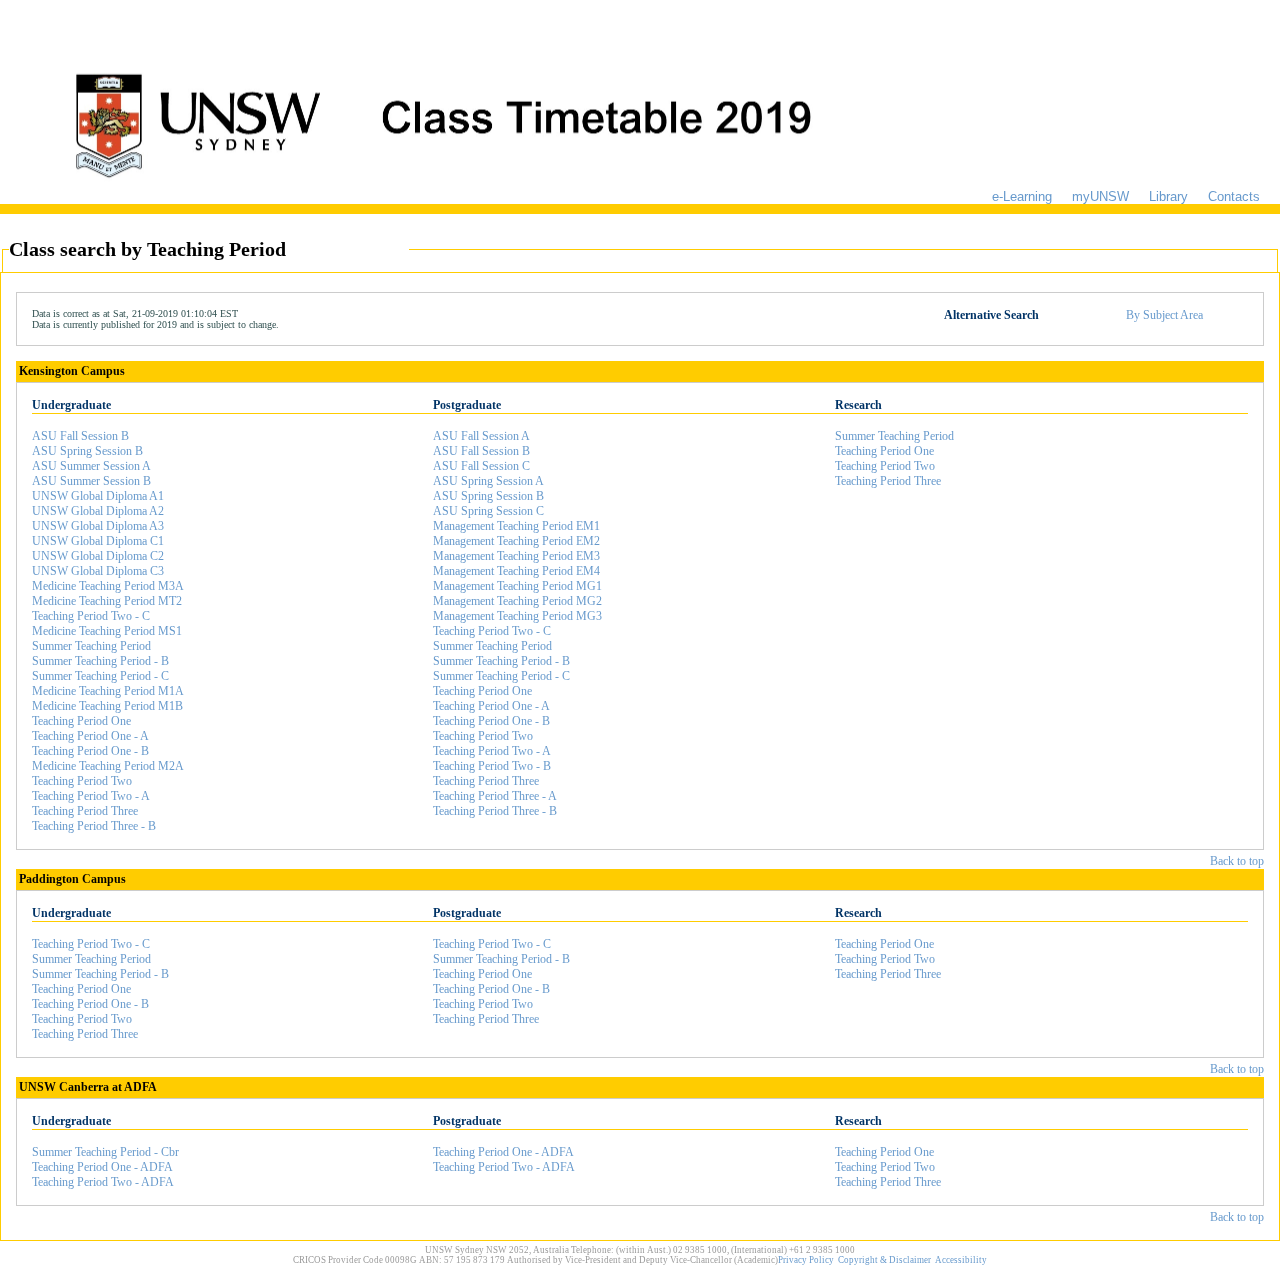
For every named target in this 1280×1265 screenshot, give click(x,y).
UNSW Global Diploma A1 (98, 496)
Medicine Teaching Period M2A (108, 766)
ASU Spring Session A (488, 481)
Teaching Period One (81, 721)
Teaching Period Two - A (91, 796)
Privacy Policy (806, 1260)
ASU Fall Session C (481, 466)
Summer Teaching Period (91, 646)
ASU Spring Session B (87, 451)
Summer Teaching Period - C (100, 676)
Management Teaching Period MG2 (517, 601)
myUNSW (1100, 196)
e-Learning (1022, 196)
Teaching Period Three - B (94, 826)
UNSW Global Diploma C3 (98, 571)
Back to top (1237, 861)
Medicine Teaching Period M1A (108, 691)
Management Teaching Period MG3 (517, 616)
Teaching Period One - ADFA (102, 1167)
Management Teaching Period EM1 (516, 526)
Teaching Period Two (82, 781)
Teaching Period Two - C (91, 616)
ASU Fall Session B (80, 436)
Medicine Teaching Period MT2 (107, 601)
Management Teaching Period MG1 (517, 586)
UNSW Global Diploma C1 (98, 541)
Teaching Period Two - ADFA (103, 1182)
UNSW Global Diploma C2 (98, 556)
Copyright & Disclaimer (884, 1260)
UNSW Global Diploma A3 (98, 526)
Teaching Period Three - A (495, 796)
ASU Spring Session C (488, 511)
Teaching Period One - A (90, 736)
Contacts (1234, 196)
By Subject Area (1164, 315)
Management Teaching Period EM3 (516, 556)
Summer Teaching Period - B (100, 661)
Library (1168, 196)
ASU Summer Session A (91, 466)
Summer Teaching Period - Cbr (105, 1152)
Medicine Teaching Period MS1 (107, 631)
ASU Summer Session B (91, 481)
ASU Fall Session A (481, 436)
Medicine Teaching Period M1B (107, 706)
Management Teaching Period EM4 (516, 571)
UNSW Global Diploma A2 (98, 511)
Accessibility (961, 1260)
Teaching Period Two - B (492, 766)
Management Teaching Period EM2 (516, 541)
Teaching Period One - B (90, 751)
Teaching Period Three (85, 811)
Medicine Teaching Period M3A (108, 586)
